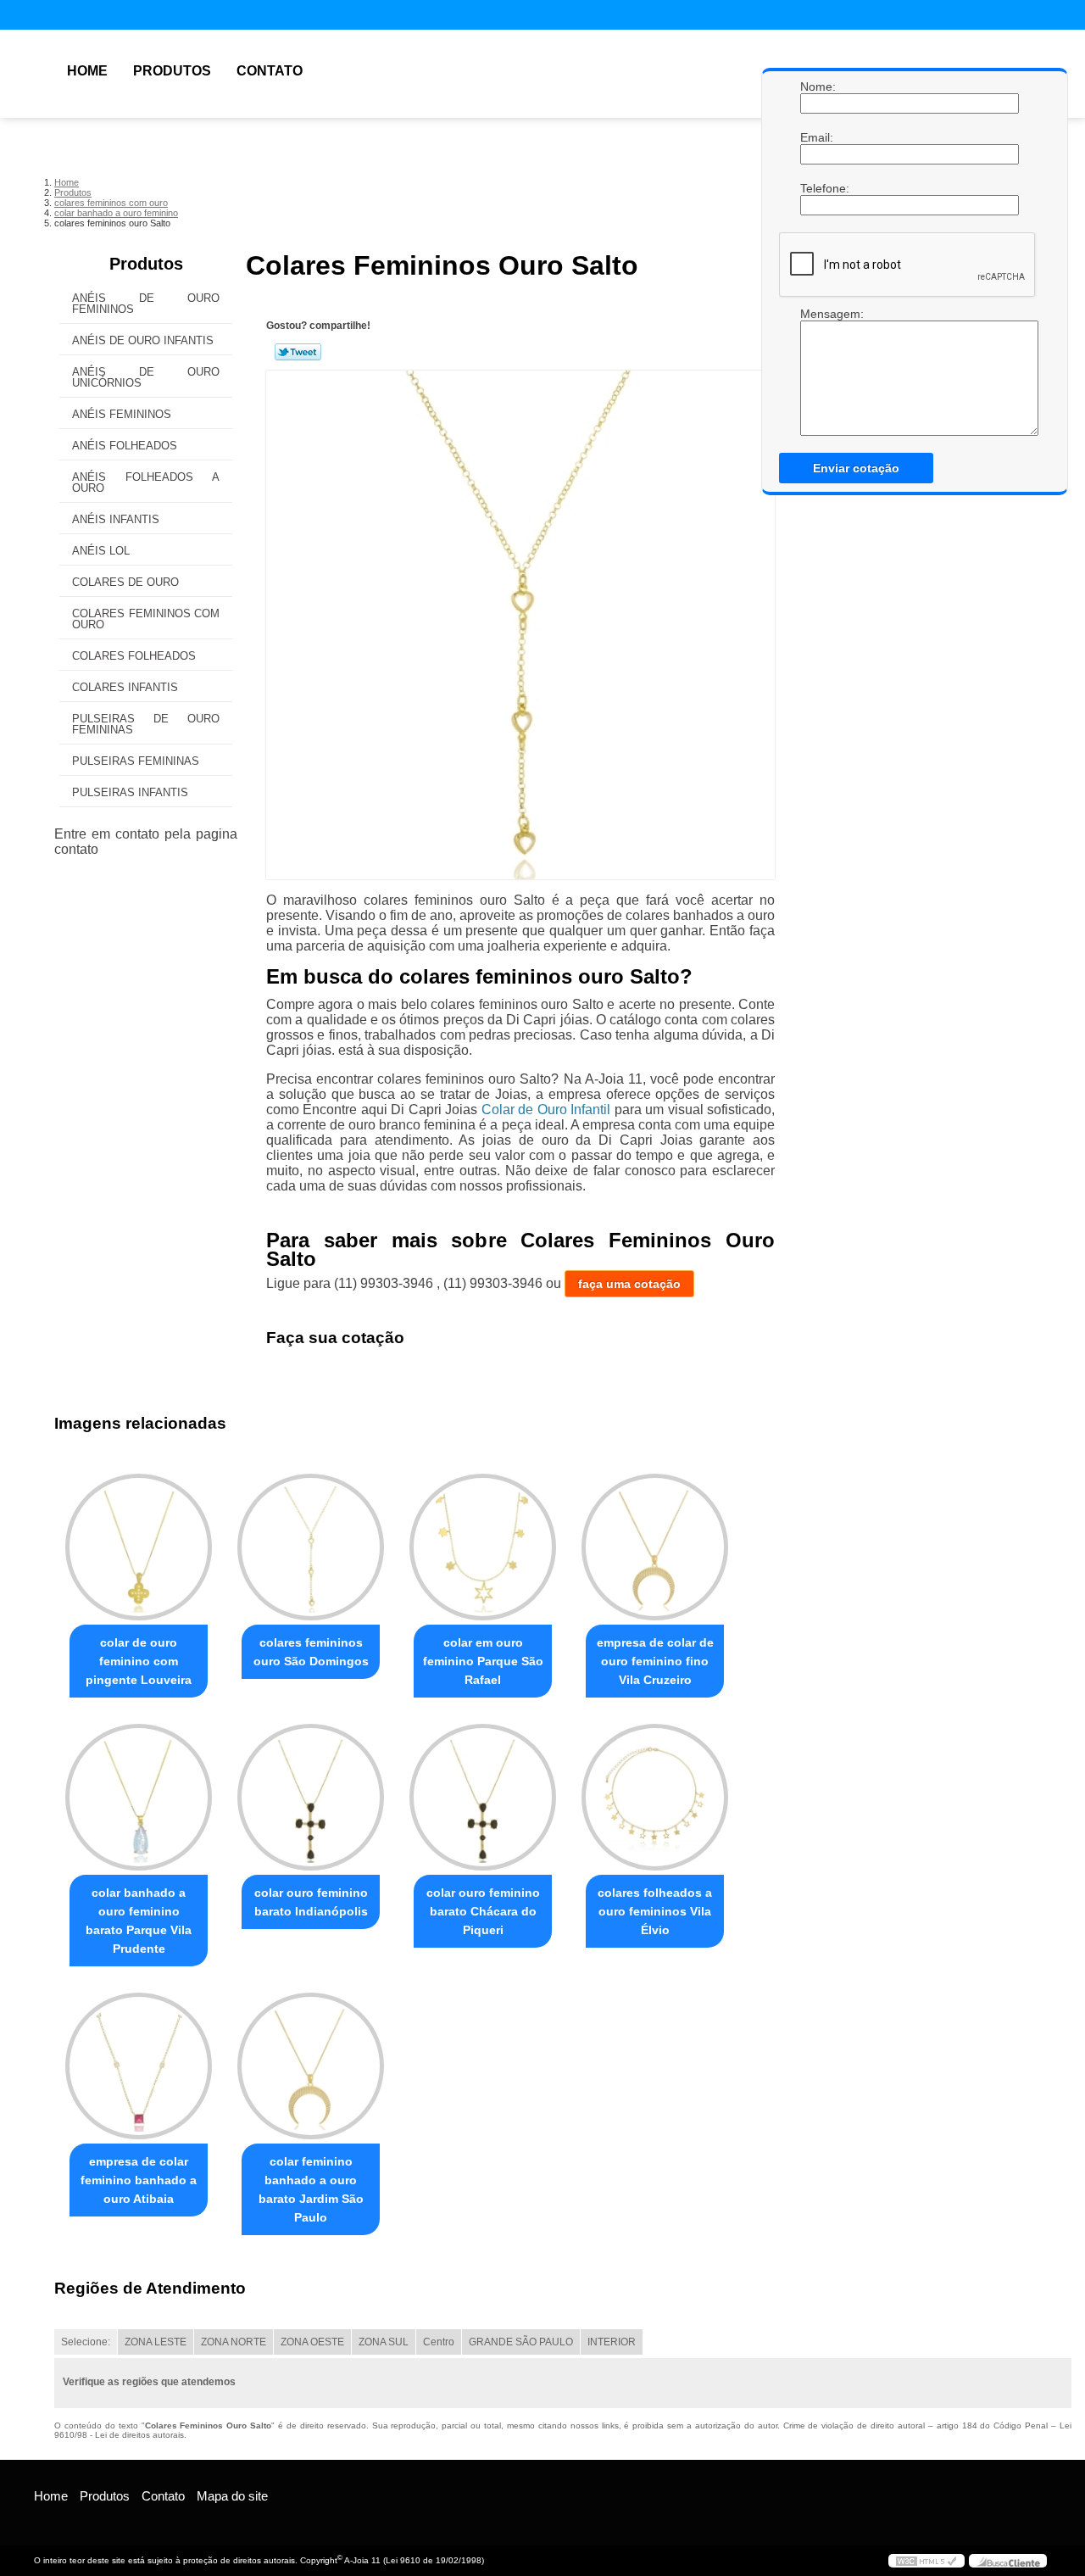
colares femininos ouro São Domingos (311, 1652)
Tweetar (298, 352)
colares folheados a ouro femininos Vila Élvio (655, 1911)
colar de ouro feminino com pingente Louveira (139, 1661)
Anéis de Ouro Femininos (146, 304)
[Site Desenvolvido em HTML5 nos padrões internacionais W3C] (926, 2561)
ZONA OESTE (312, 2342)
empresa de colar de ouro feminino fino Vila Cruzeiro (655, 1661)
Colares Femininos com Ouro (146, 619)
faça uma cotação (629, 1284)
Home (87, 71)
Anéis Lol (101, 551)
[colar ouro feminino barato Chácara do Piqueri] (483, 1797)
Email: (817, 137)
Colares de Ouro (125, 582)
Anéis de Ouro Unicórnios (146, 377)
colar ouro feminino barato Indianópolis (311, 1902)
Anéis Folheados (125, 446)
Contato (270, 71)
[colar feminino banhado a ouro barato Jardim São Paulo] (311, 2066)
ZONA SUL (384, 2342)
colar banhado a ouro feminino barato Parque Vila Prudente (139, 1921)
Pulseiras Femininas (136, 761)
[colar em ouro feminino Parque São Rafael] (483, 1547)
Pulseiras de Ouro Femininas (146, 724)
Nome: (817, 86)
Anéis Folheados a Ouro (146, 482)
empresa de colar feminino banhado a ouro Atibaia (139, 2180)
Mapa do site (232, 2496)
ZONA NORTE (234, 2342)
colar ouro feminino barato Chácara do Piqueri (483, 1911)
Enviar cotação (856, 468)
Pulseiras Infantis (130, 792)
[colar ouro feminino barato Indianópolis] (311, 1797)
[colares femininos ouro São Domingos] (311, 1547)
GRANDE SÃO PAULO (521, 2342)
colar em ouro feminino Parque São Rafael (483, 1661)
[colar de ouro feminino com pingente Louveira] (139, 1547)
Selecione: (86, 2342)
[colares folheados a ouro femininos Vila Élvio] (655, 1797)
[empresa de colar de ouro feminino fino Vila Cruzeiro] (655, 1547)
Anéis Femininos (122, 414)
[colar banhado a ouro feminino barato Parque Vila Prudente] (139, 1797)
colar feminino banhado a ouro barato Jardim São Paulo (311, 2189)
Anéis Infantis (116, 519)
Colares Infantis (125, 687)
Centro (439, 2342)
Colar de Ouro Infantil (546, 1110)
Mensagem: (817, 314)
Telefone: (817, 188)
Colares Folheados (134, 656)
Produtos (172, 71)
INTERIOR (612, 2342)
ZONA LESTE (156, 2342)
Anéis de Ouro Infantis (143, 340)
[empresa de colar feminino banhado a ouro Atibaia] (139, 2066)
